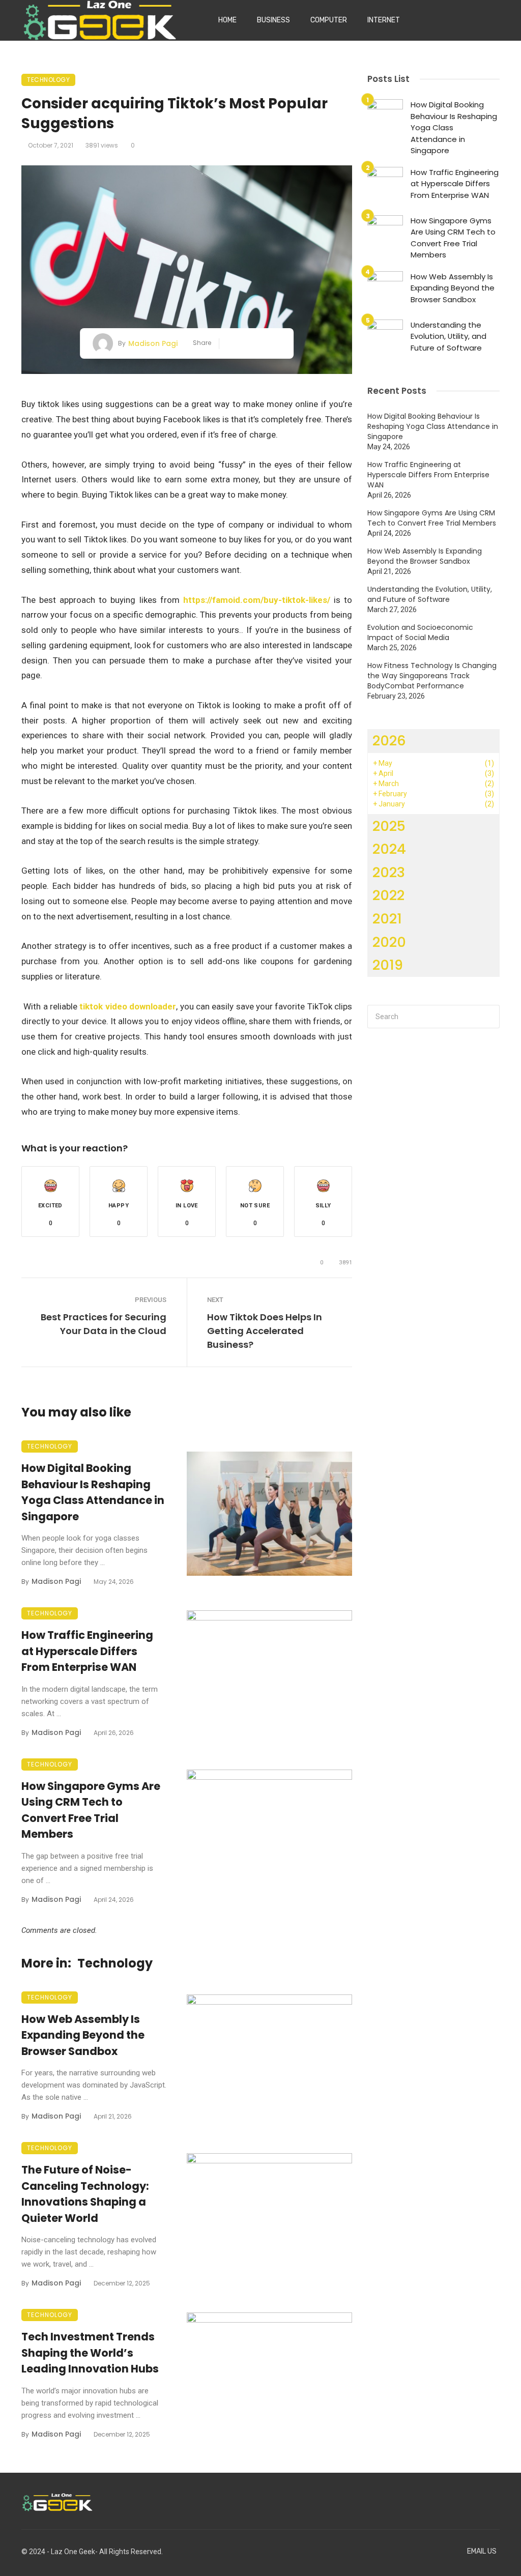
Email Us (482, 2551)
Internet (384, 20)
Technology (48, 80)
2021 (387, 919)
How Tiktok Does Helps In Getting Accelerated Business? (265, 1331)
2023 (389, 872)
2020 (389, 942)
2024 (389, 849)
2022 (388, 895)
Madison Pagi (153, 343)
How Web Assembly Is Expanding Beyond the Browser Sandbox (83, 2035)
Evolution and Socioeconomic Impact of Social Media (420, 632)
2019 (388, 965)
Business (273, 20)
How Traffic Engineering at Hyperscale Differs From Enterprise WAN (87, 1651)
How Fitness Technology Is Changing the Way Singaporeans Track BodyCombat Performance (432, 676)
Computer (329, 20)
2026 (389, 741)
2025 (389, 826)
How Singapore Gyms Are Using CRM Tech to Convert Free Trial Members (91, 1810)
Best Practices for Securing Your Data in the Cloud (104, 1324)
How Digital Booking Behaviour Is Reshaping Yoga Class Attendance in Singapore (93, 1492)
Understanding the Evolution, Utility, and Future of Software (448, 336)
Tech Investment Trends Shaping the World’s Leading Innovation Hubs (90, 2353)
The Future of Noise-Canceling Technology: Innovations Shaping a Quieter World (85, 2194)
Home (227, 20)
